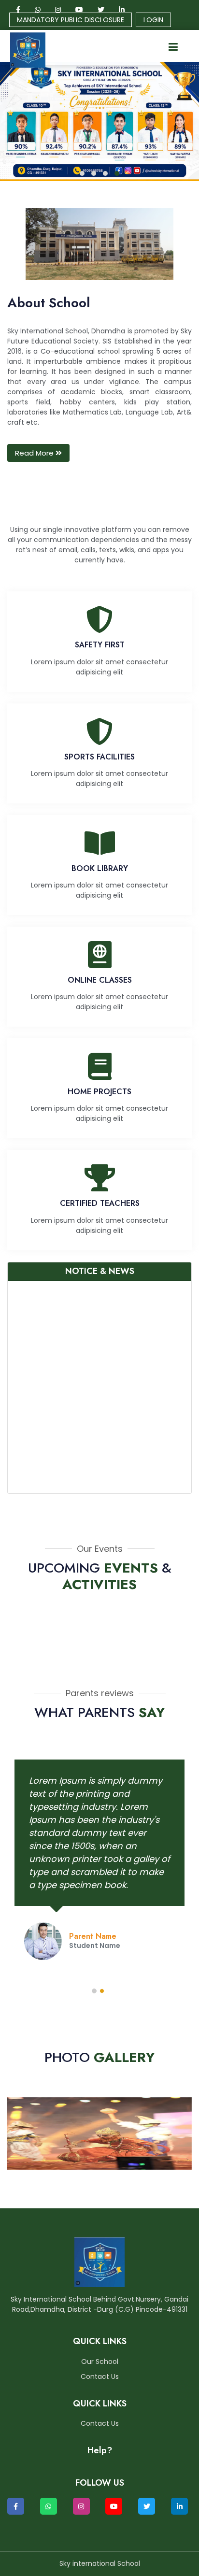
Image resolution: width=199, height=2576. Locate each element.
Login (153, 20)
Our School (100, 2361)
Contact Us (100, 2376)
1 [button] (96, 1992)
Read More (35, 453)
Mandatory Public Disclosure (71, 20)
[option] (99, 1862)
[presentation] (19, 125)
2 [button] (103, 1992)
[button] (82, 173)
